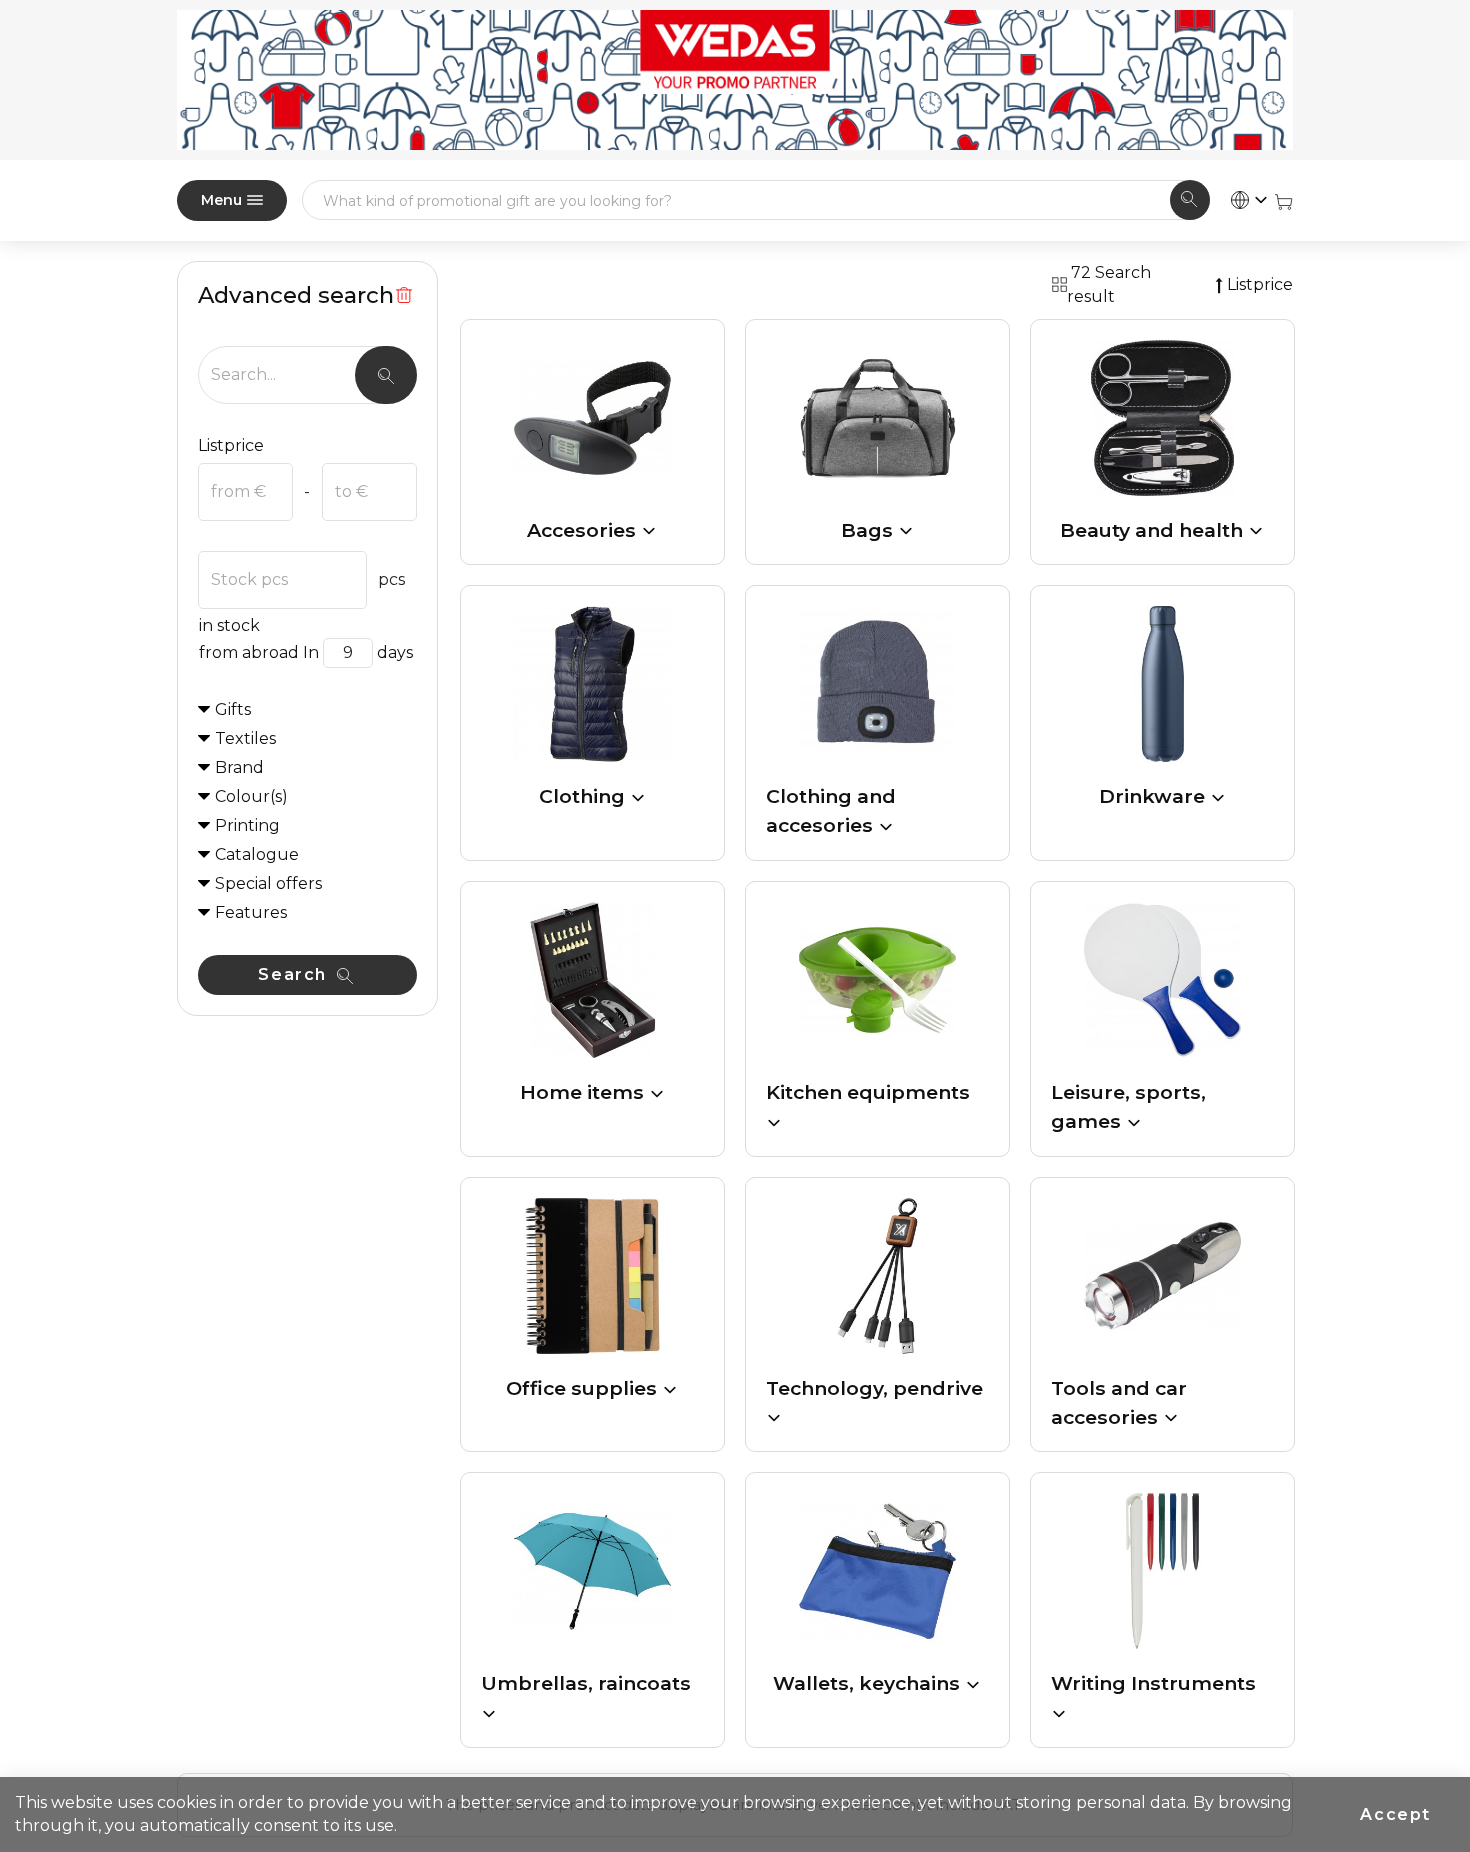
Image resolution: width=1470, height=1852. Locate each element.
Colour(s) (251, 796)
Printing (247, 825)
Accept (1395, 1814)
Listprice (231, 445)
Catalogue (257, 854)
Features (251, 912)
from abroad (249, 652)
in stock (229, 625)
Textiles (245, 738)
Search (295, 974)
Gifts (233, 709)
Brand (239, 767)
